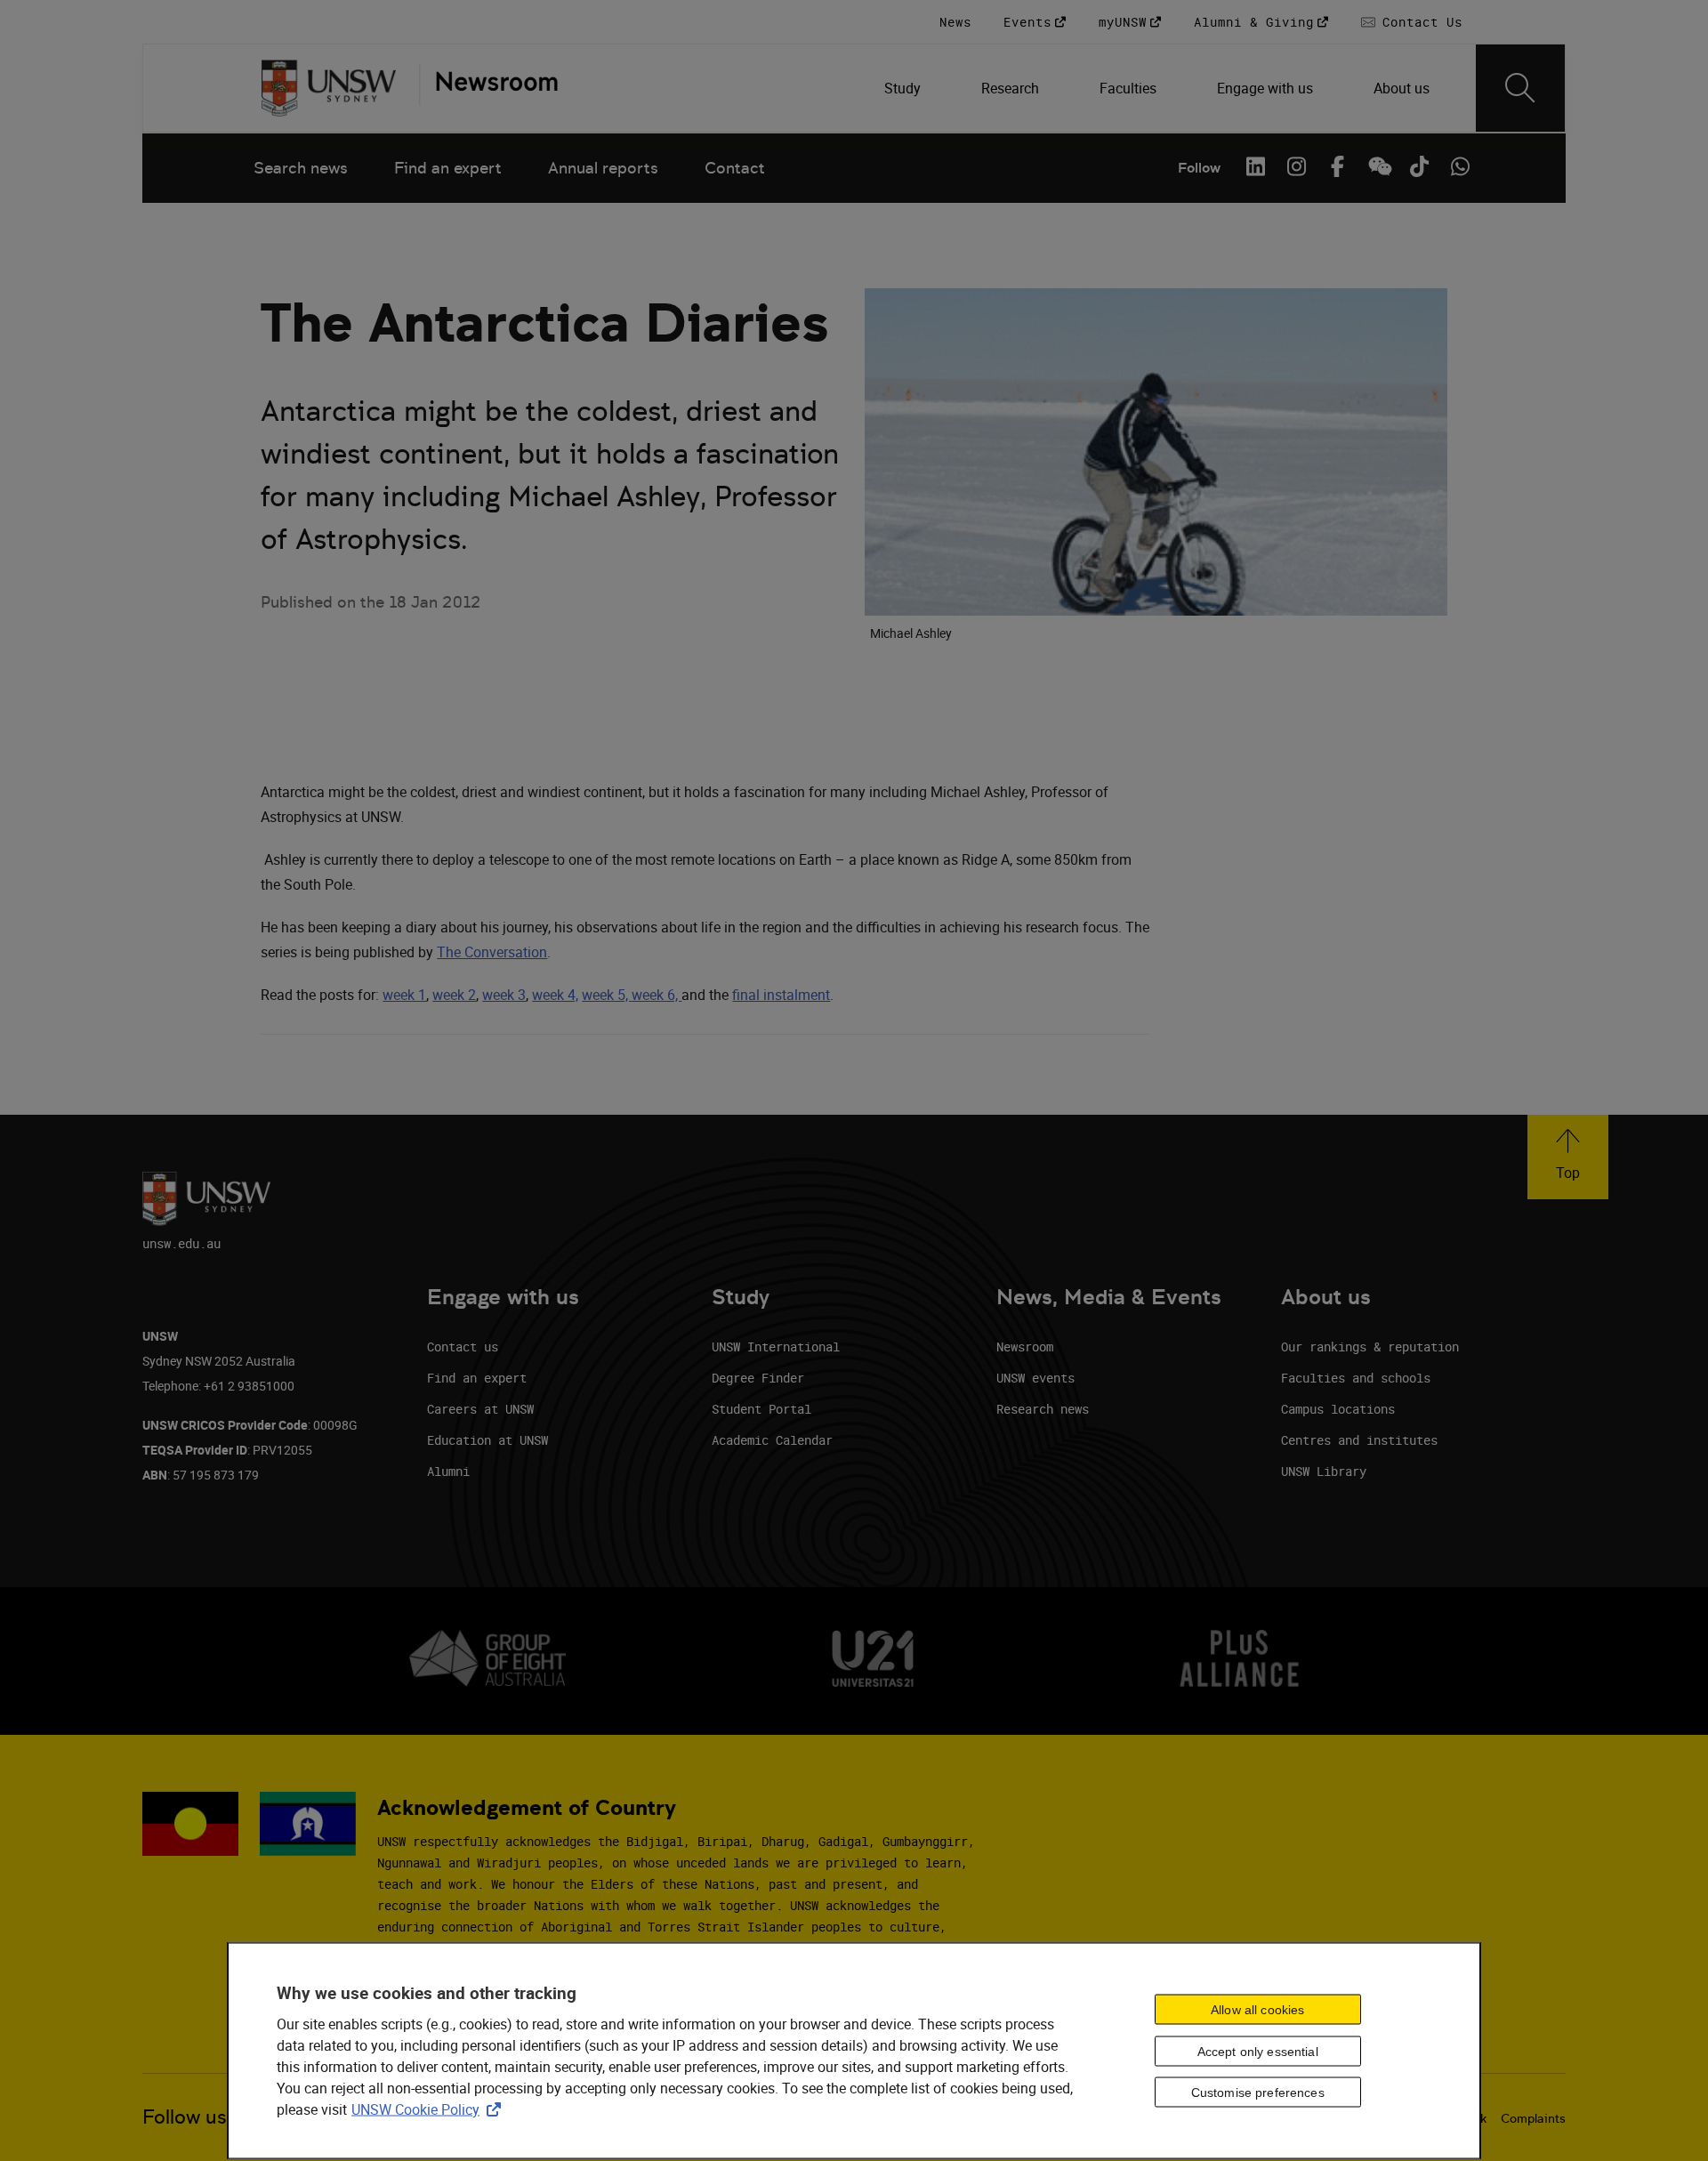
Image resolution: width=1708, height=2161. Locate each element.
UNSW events (1035, 1378)
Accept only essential (1258, 2051)
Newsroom (1025, 1347)
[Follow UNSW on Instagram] (1296, 166)
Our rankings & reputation (1370, 1347)
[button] (1568, 1157)
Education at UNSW (487, 1440)
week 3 (504, 995)
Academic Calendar (772, 1440)
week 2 (454, 995)
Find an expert (448, 168)
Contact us (463, 1347)
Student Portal (761, 1409)
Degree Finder (758, 1378)
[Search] (1520, 88)
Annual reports (603, 168)
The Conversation (492, 952)
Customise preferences (1258, 2092)
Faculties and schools (1356, 1378)
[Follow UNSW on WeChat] (1378, 166)
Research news (1043, 1409)
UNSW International (776, 1347)
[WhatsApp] (1460, 166)
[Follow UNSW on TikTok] (1419, 166)
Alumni (448, 1471)
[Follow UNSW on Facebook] (1337, 166)
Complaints (1533, 2118)
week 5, (607, 995)
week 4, (555, 995)
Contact (735, 168)
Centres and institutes (1359, 1440)
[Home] (329, 88)
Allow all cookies (1257, 2010)
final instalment (781, 995)
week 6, (657, 995)
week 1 (404, 995)
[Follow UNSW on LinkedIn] (1255, 166)
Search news (301, 168)
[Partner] (488, 88)
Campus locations (1338, 1409)
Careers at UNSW (480, 1409)
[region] (854, 2051)
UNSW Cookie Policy (430, 2109)
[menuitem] (904, 88)
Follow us (185, 2117)
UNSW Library (1324, 1471)
